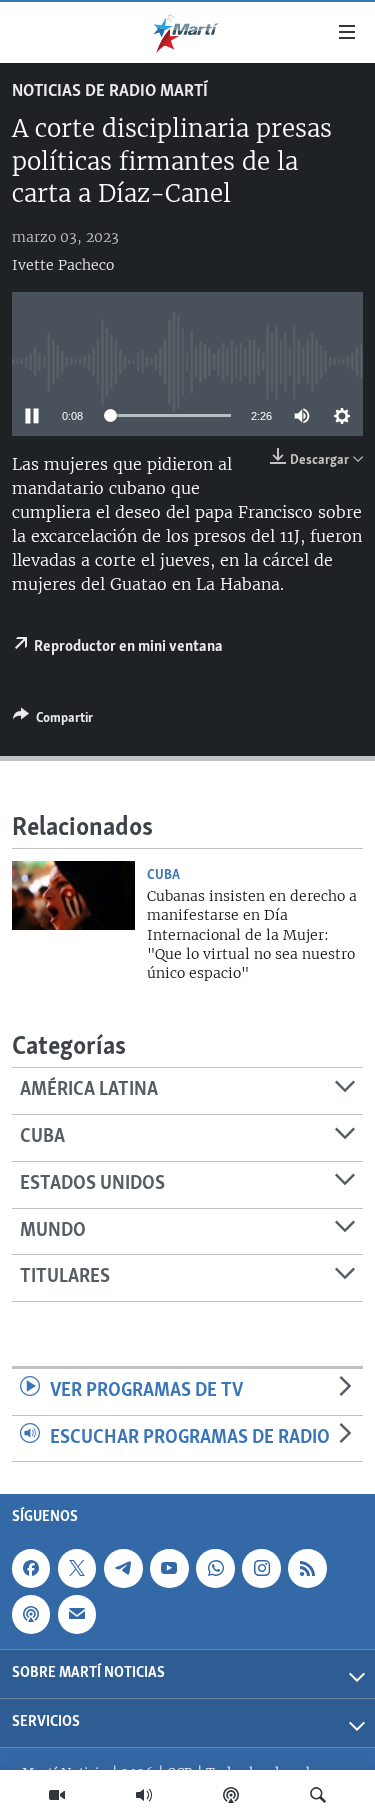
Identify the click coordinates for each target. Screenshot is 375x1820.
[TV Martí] (57, 1795)
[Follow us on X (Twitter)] (77, 1568)
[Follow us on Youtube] (169, 1568)
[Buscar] (318, 1795)
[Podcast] (231, 1795)
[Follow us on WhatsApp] (215, 1568)
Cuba (163, 875)
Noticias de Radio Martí (110, 92)
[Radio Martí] (144, 1795)
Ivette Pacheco (63, 265)
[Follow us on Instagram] (261, 1568)
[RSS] (307, 1568)
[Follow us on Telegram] (123, 1568)
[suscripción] (77, 1614)
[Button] (53, 721)
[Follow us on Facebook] (31, 1568)
